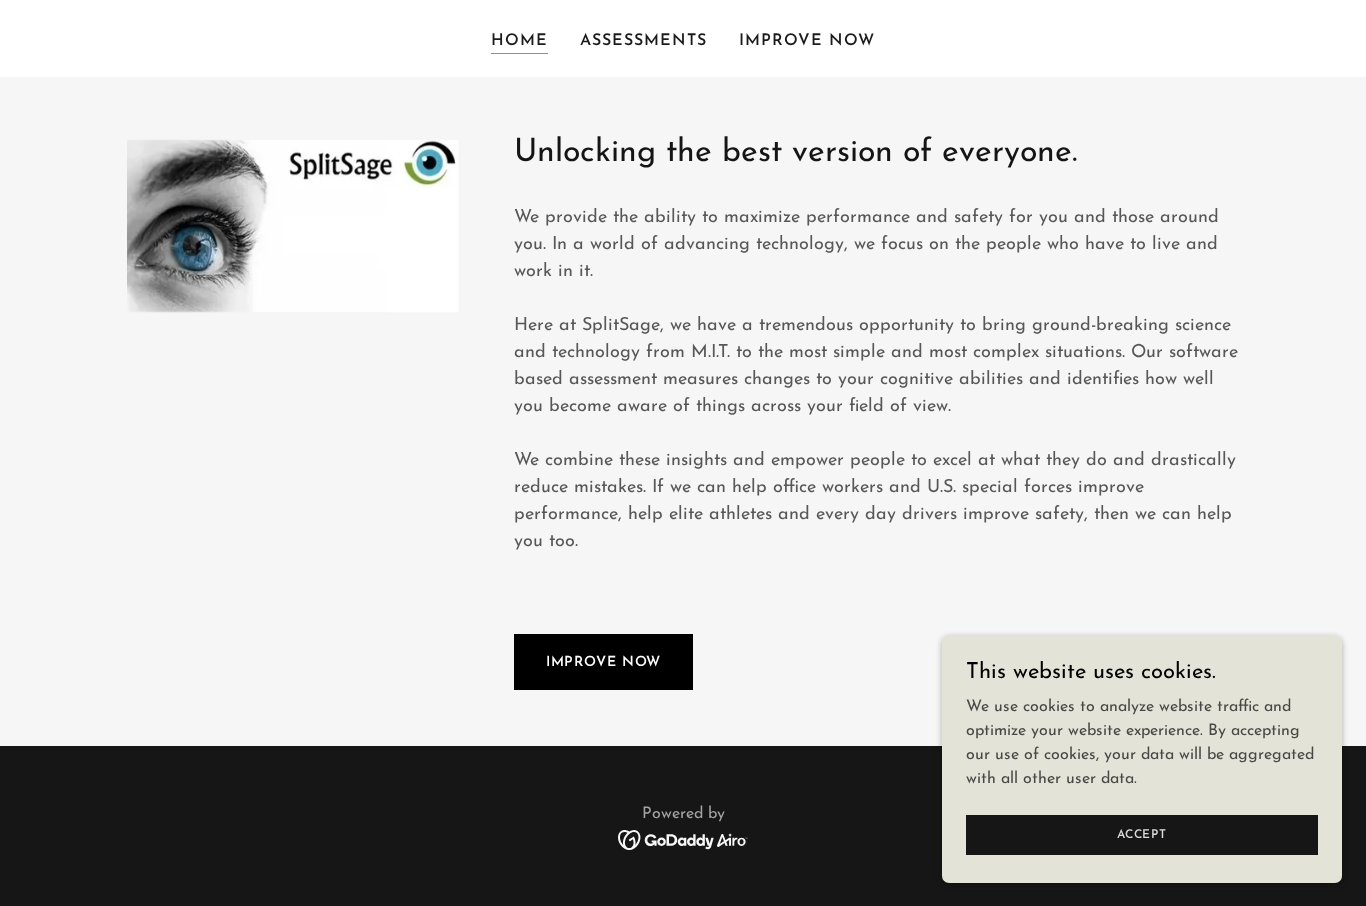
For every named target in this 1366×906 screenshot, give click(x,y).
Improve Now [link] (807, 41)
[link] (683, 839)
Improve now (604, 662)
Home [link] (519, 41)
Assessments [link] (643, 41)
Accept (1142, 834)
